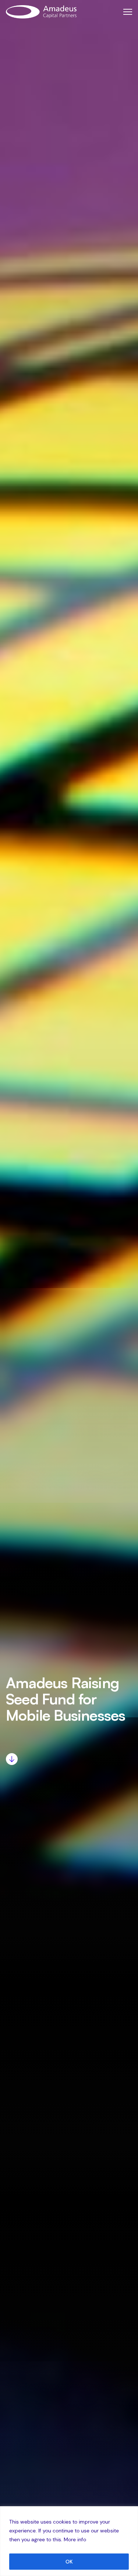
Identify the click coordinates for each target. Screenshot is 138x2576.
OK (69, 2562)
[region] (69, 2541)
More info (75, 2539)
